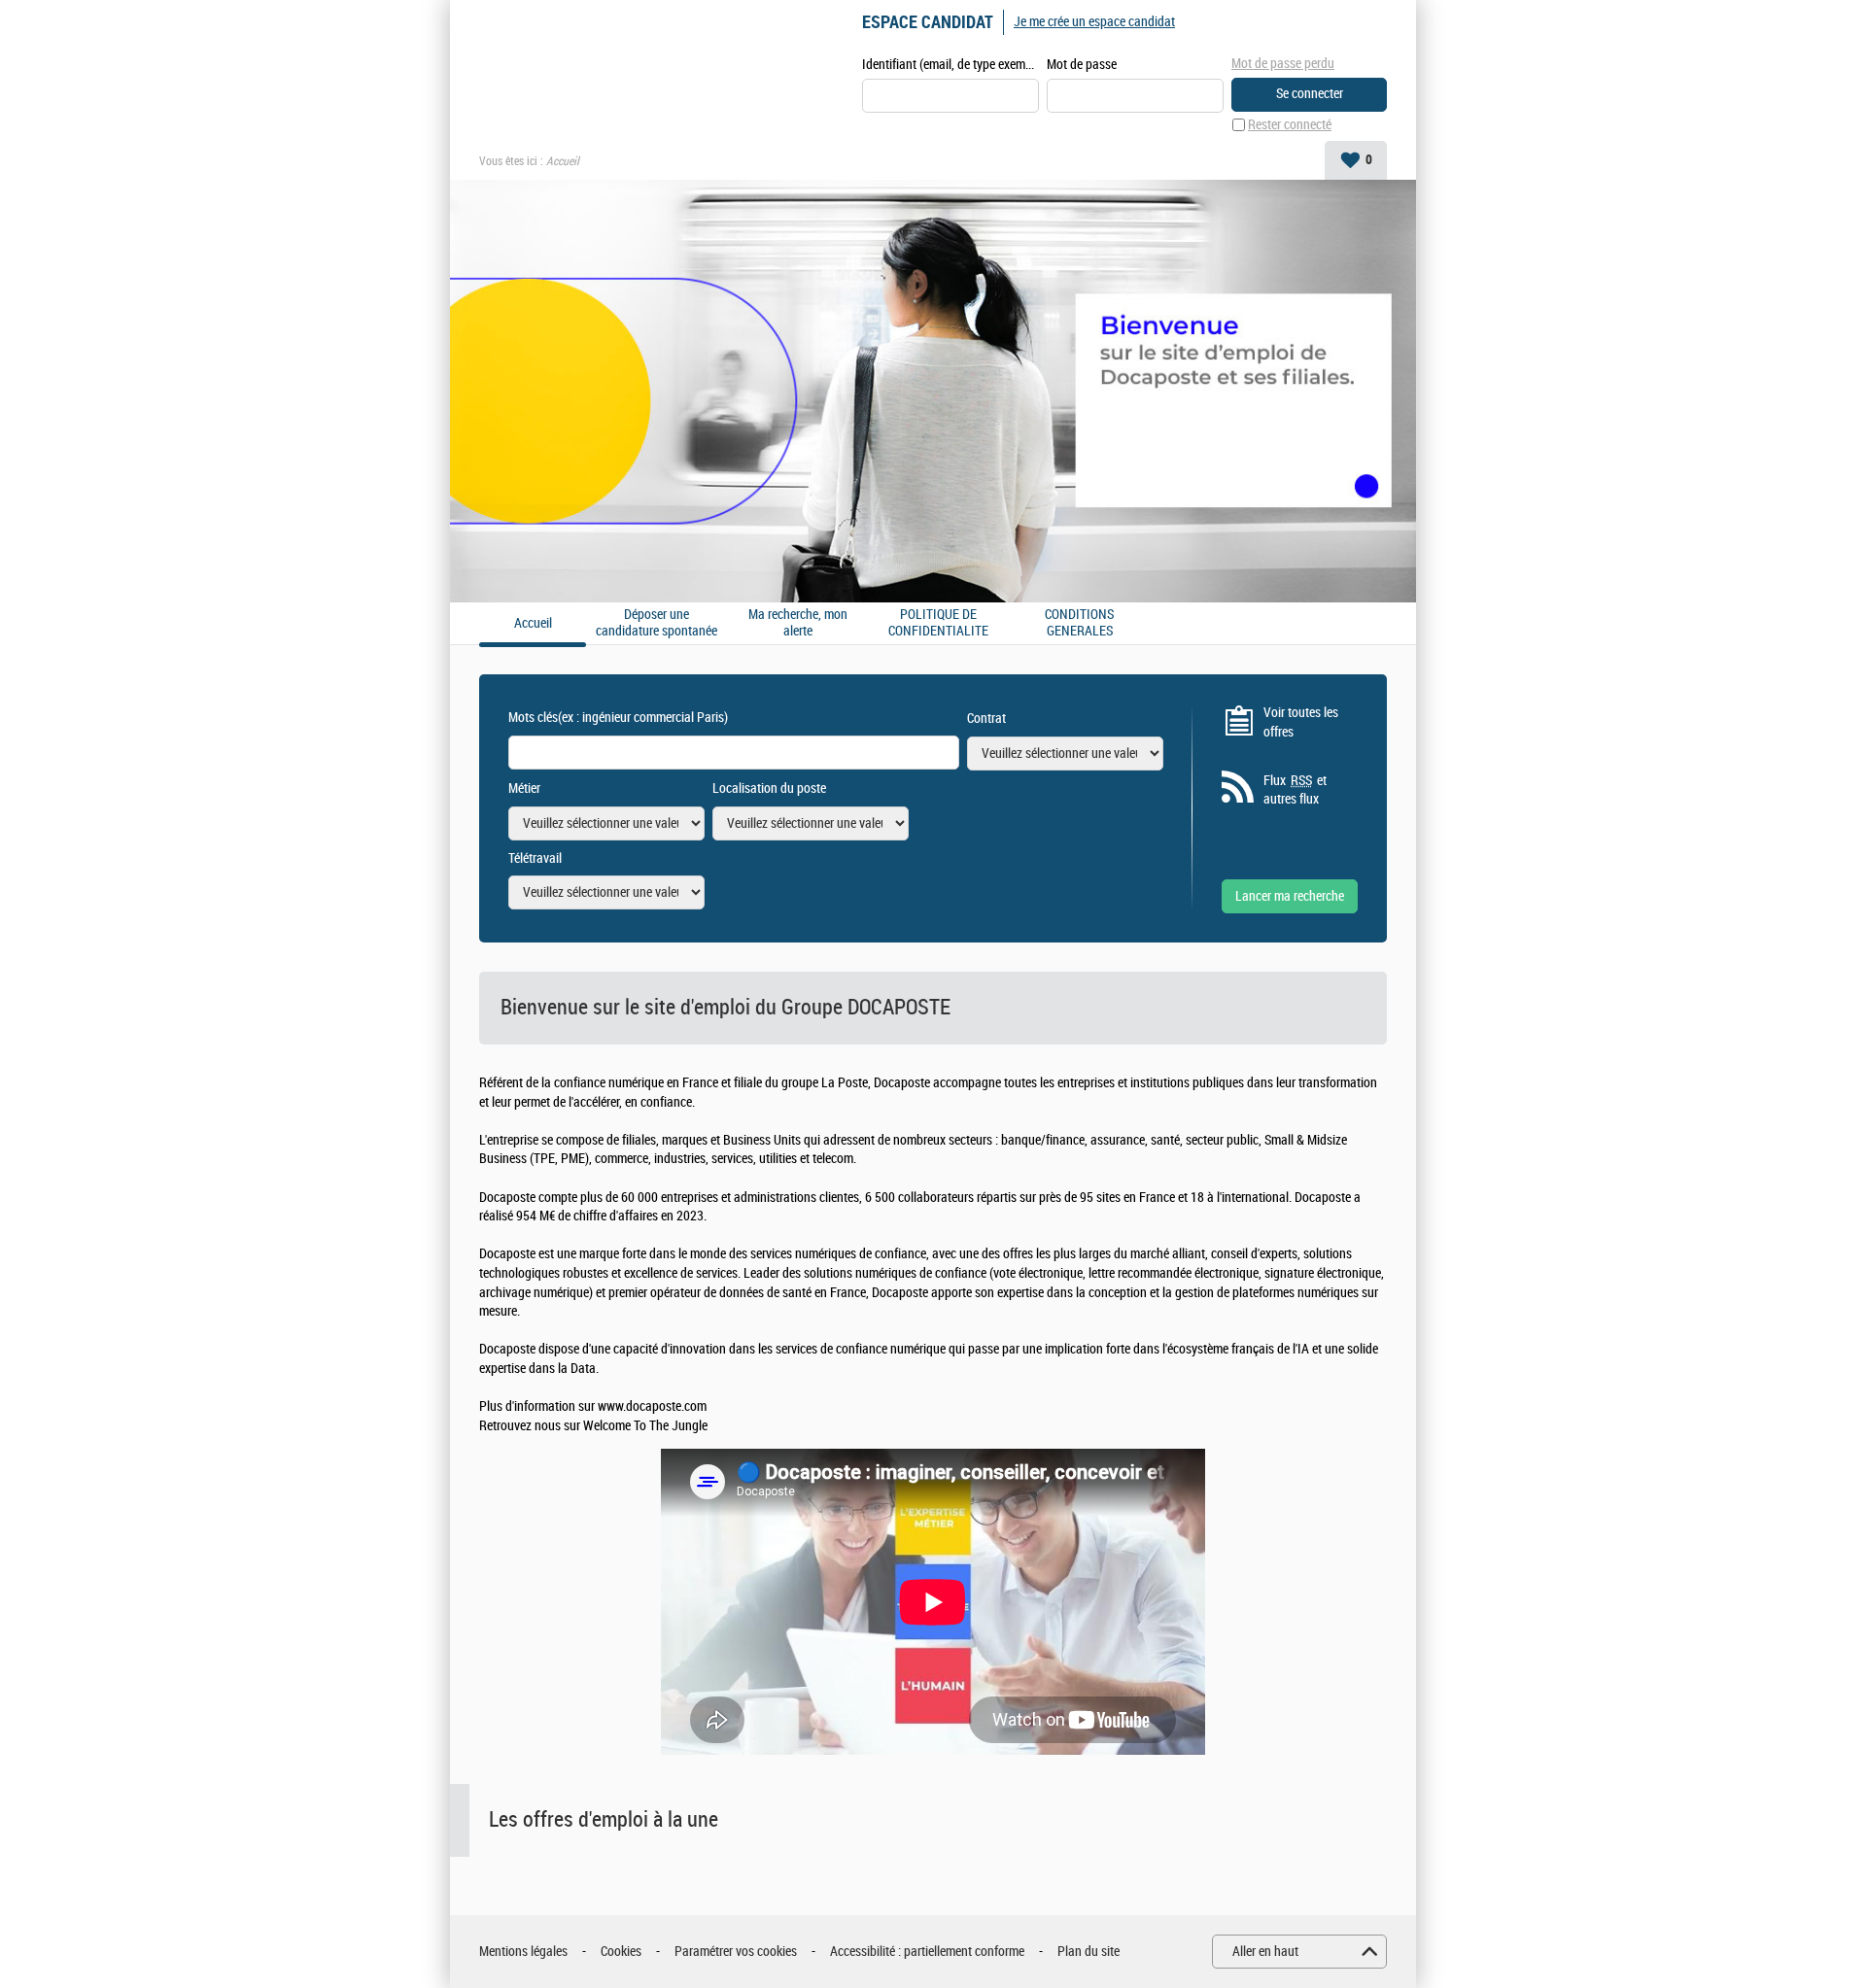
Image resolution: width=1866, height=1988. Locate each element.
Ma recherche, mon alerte (798, 623)
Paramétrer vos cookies (736, 1952)
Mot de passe (1082, 65)
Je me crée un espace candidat (1094, 22)
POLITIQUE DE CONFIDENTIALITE (938, 623)
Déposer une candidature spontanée (657, 623)
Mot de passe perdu (1283, 64)
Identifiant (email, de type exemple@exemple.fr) (950, 65)
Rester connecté (1290, 125)
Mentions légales (523, 1952)
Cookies (621, 1952)
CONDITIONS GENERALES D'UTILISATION (1080, 623)
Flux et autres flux (1295, 790)
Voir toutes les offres (1301, 722)
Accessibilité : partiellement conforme (927, 1952)
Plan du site (1088, 1952)
